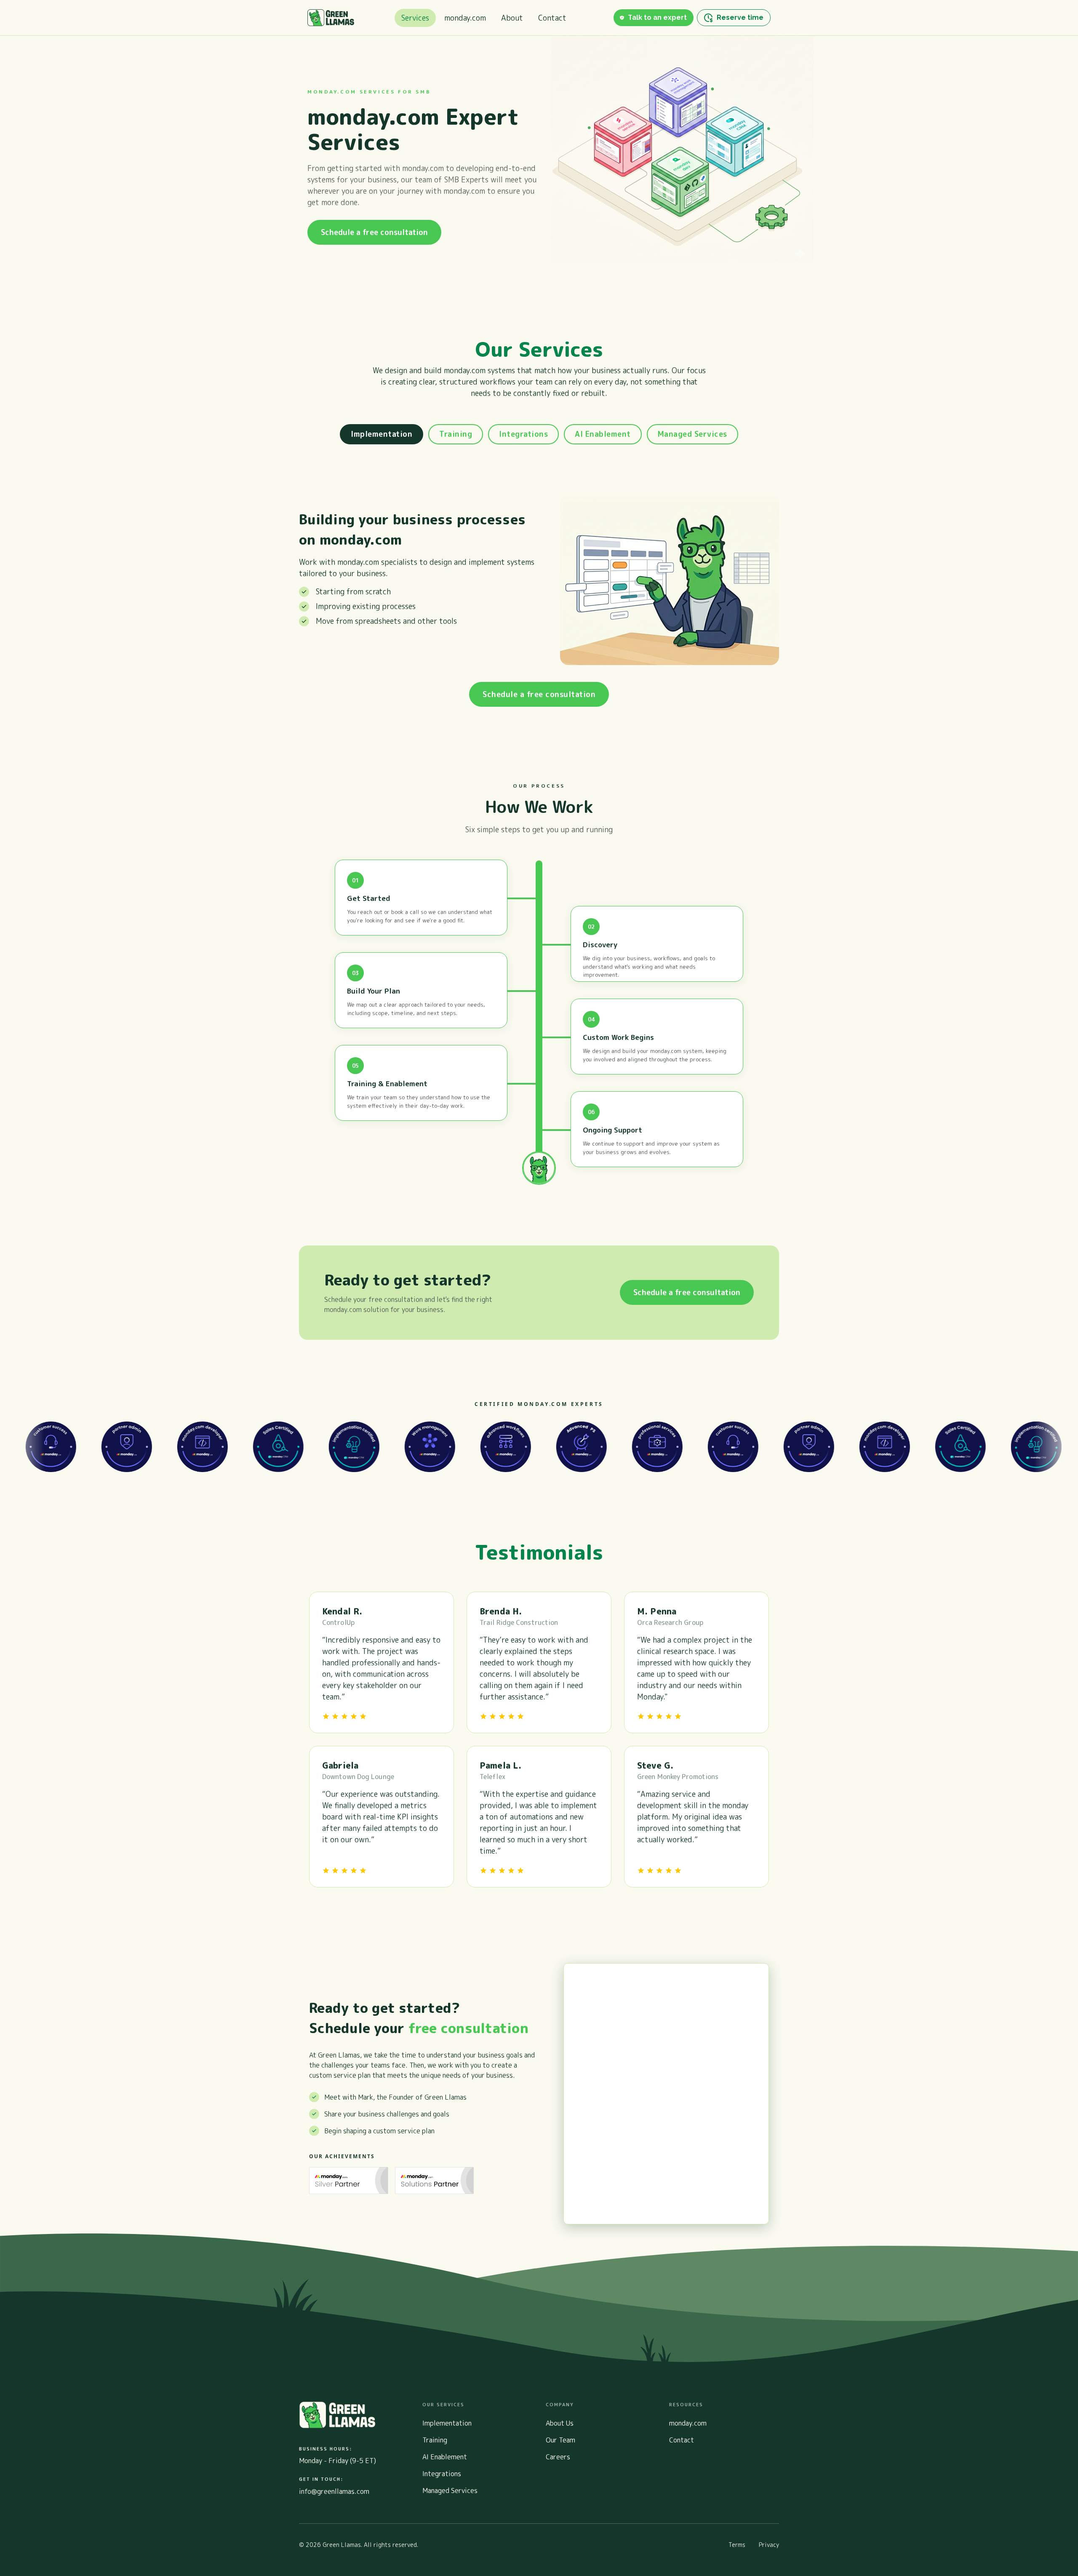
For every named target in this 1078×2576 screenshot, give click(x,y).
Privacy (769, 2545)
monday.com (465, 18)
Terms (737, 2545)
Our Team (560, 2440)
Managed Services (450, 2490)
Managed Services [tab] (692, 434)
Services (415, 18)
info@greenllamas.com (334, 2491)
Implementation (447, 2423)
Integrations (442, 2474)
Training (435, 2440)
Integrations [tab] (523, 434)
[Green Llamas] (331, 18)
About (512, 18)
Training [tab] (456, 434)
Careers (558, 2457)
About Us (560, 2423)
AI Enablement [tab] (603, 434)
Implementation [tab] (382, 434)
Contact (552, 18)
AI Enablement (445, 2457)
